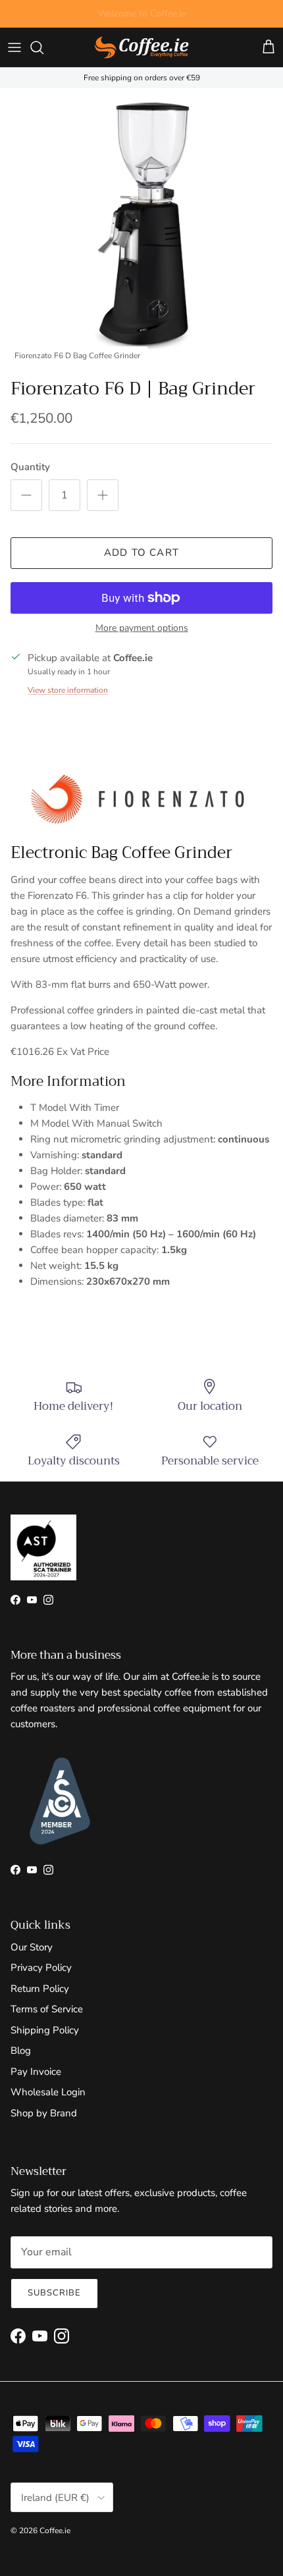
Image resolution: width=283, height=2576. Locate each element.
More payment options (142, 629)
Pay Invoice (36, 2072)
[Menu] (14, 47)
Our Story (32, 1947)
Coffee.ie (55, 2531)
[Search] (43, 47)
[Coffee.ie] (141, 47)
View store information (68, 690)
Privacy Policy (41, 1968)
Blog (21, 2051)
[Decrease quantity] (26, 495)
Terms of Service (47, 2009)
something (153, 19)
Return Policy (40, 1989)
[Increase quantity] (103, 495)
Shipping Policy (45, 2030)
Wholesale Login (48, 2092)
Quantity (30, 467)
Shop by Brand (44, 2113)
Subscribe (54, 2293)
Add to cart (141, 552)
